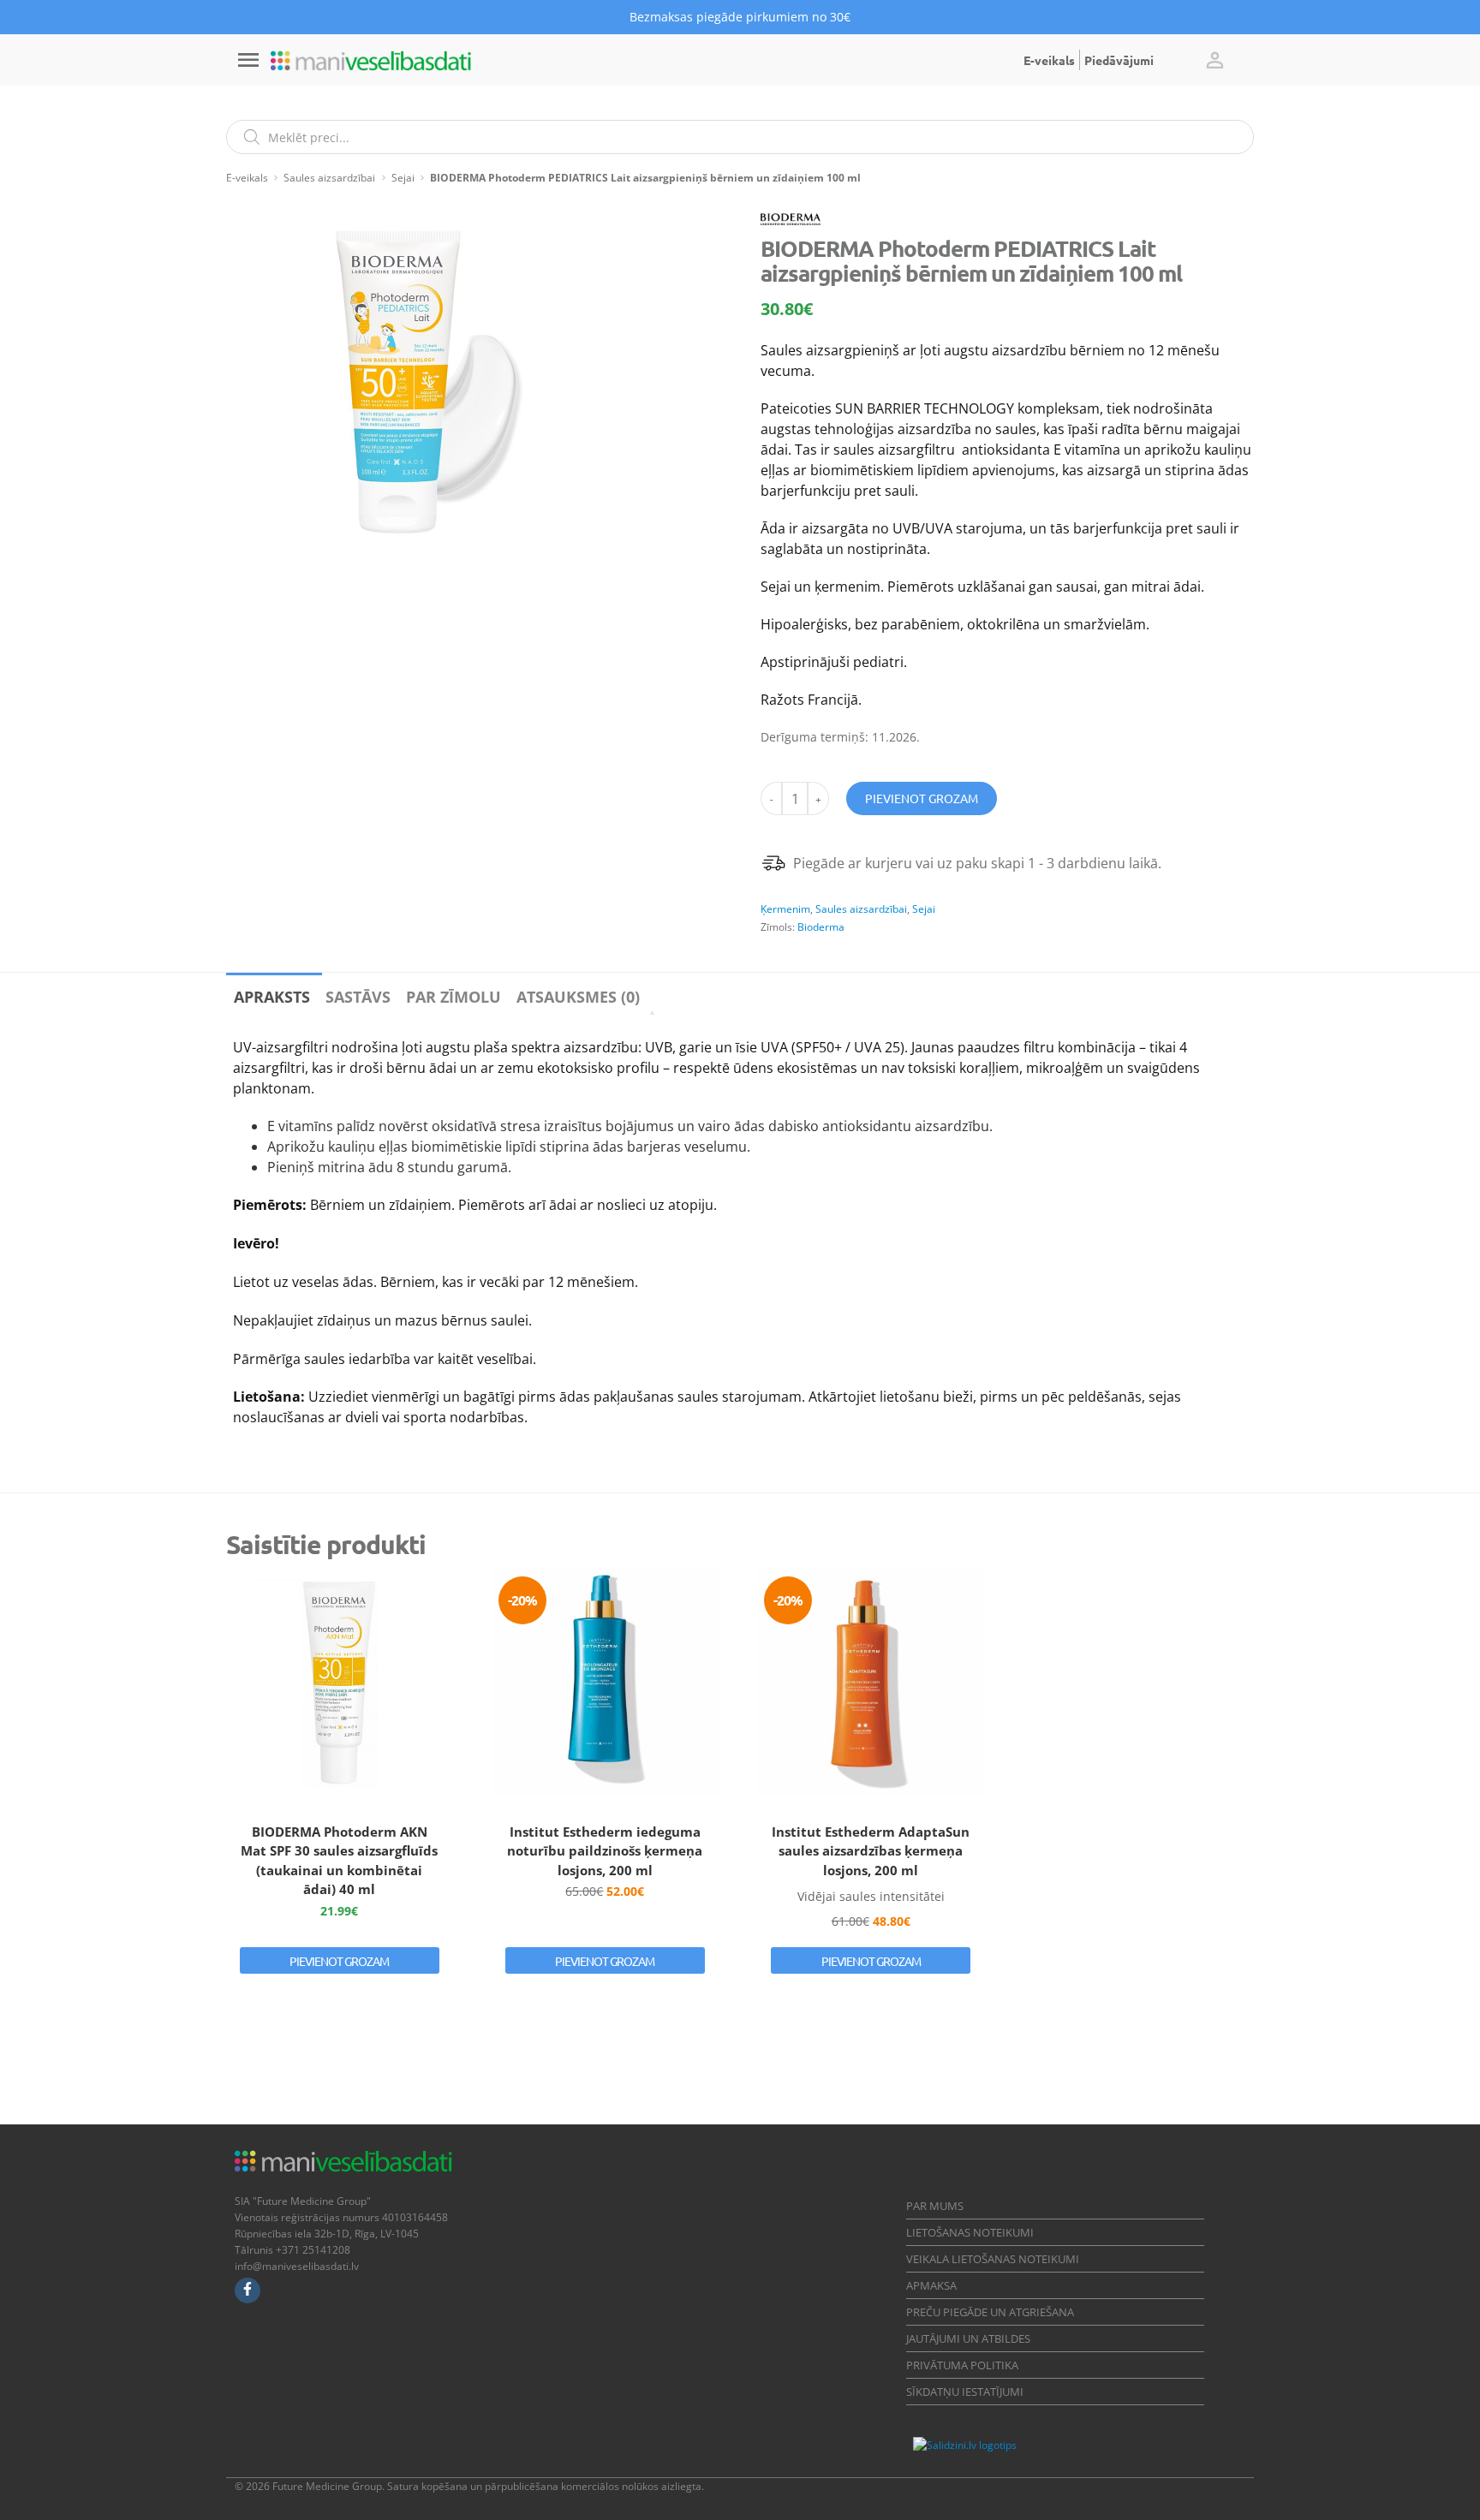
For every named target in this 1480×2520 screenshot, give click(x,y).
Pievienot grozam (922, 798)
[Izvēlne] (248, 60)
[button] (1214, 60)
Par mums (935, 2206)
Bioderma (821, 927)
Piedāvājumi (1119, 60)
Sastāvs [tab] (358, 997)
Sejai (403, 178)
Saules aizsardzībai (329, 178)
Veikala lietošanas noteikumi (993, 2259)
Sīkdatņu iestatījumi (965, 2392)
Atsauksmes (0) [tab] (578, 997)
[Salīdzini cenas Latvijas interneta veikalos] (1064, 2445)
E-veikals (1049, 60)
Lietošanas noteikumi (970, 2232)
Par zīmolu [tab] (454, 997)
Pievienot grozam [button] (339, 1961)
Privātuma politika (962, 2365)
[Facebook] (248, 2291)
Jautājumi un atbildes (968, 2338)
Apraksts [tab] (272, 997)
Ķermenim (785, 909)
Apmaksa (931, 2285)
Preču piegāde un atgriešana (990, 2312)
